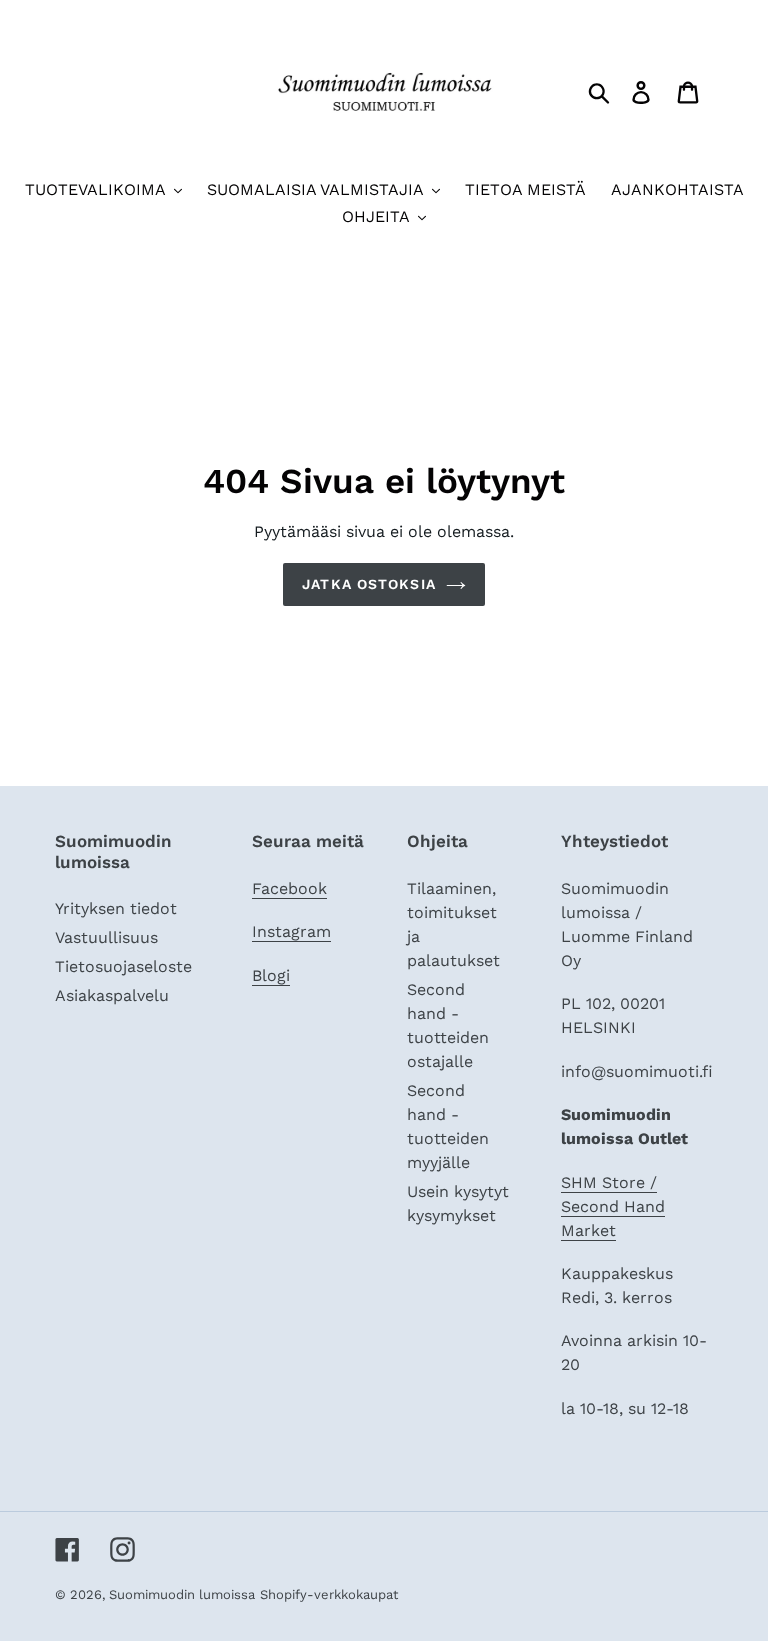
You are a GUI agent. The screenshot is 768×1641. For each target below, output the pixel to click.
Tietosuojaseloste (123, 966)
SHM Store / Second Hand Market (613, 1206)
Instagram (291, 931)
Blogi (271, 975)
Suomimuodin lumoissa (182, 1594)
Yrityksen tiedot (116, 908)
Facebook (289, 888)
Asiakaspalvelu (112, 995)
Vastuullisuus (106, 937)
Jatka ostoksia (369, 584)
